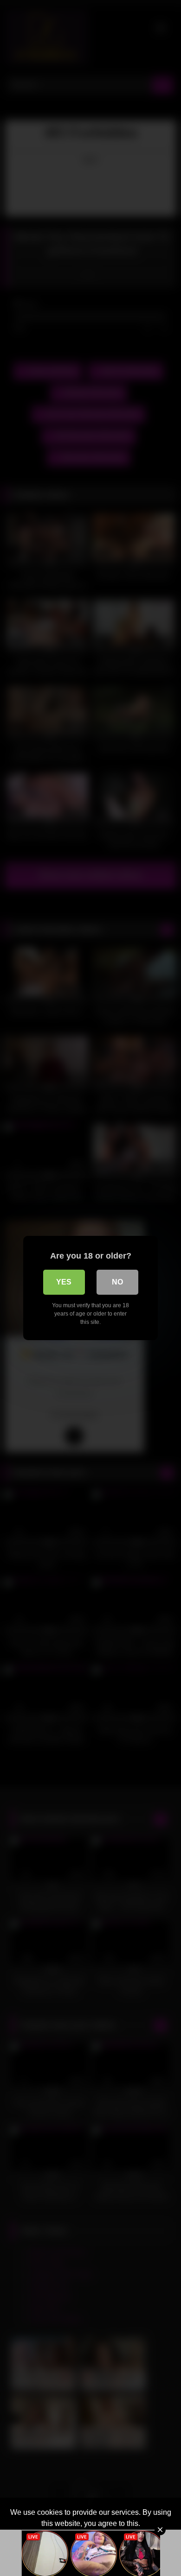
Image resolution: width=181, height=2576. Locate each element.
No (117, 1282)
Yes (64, 1282)
